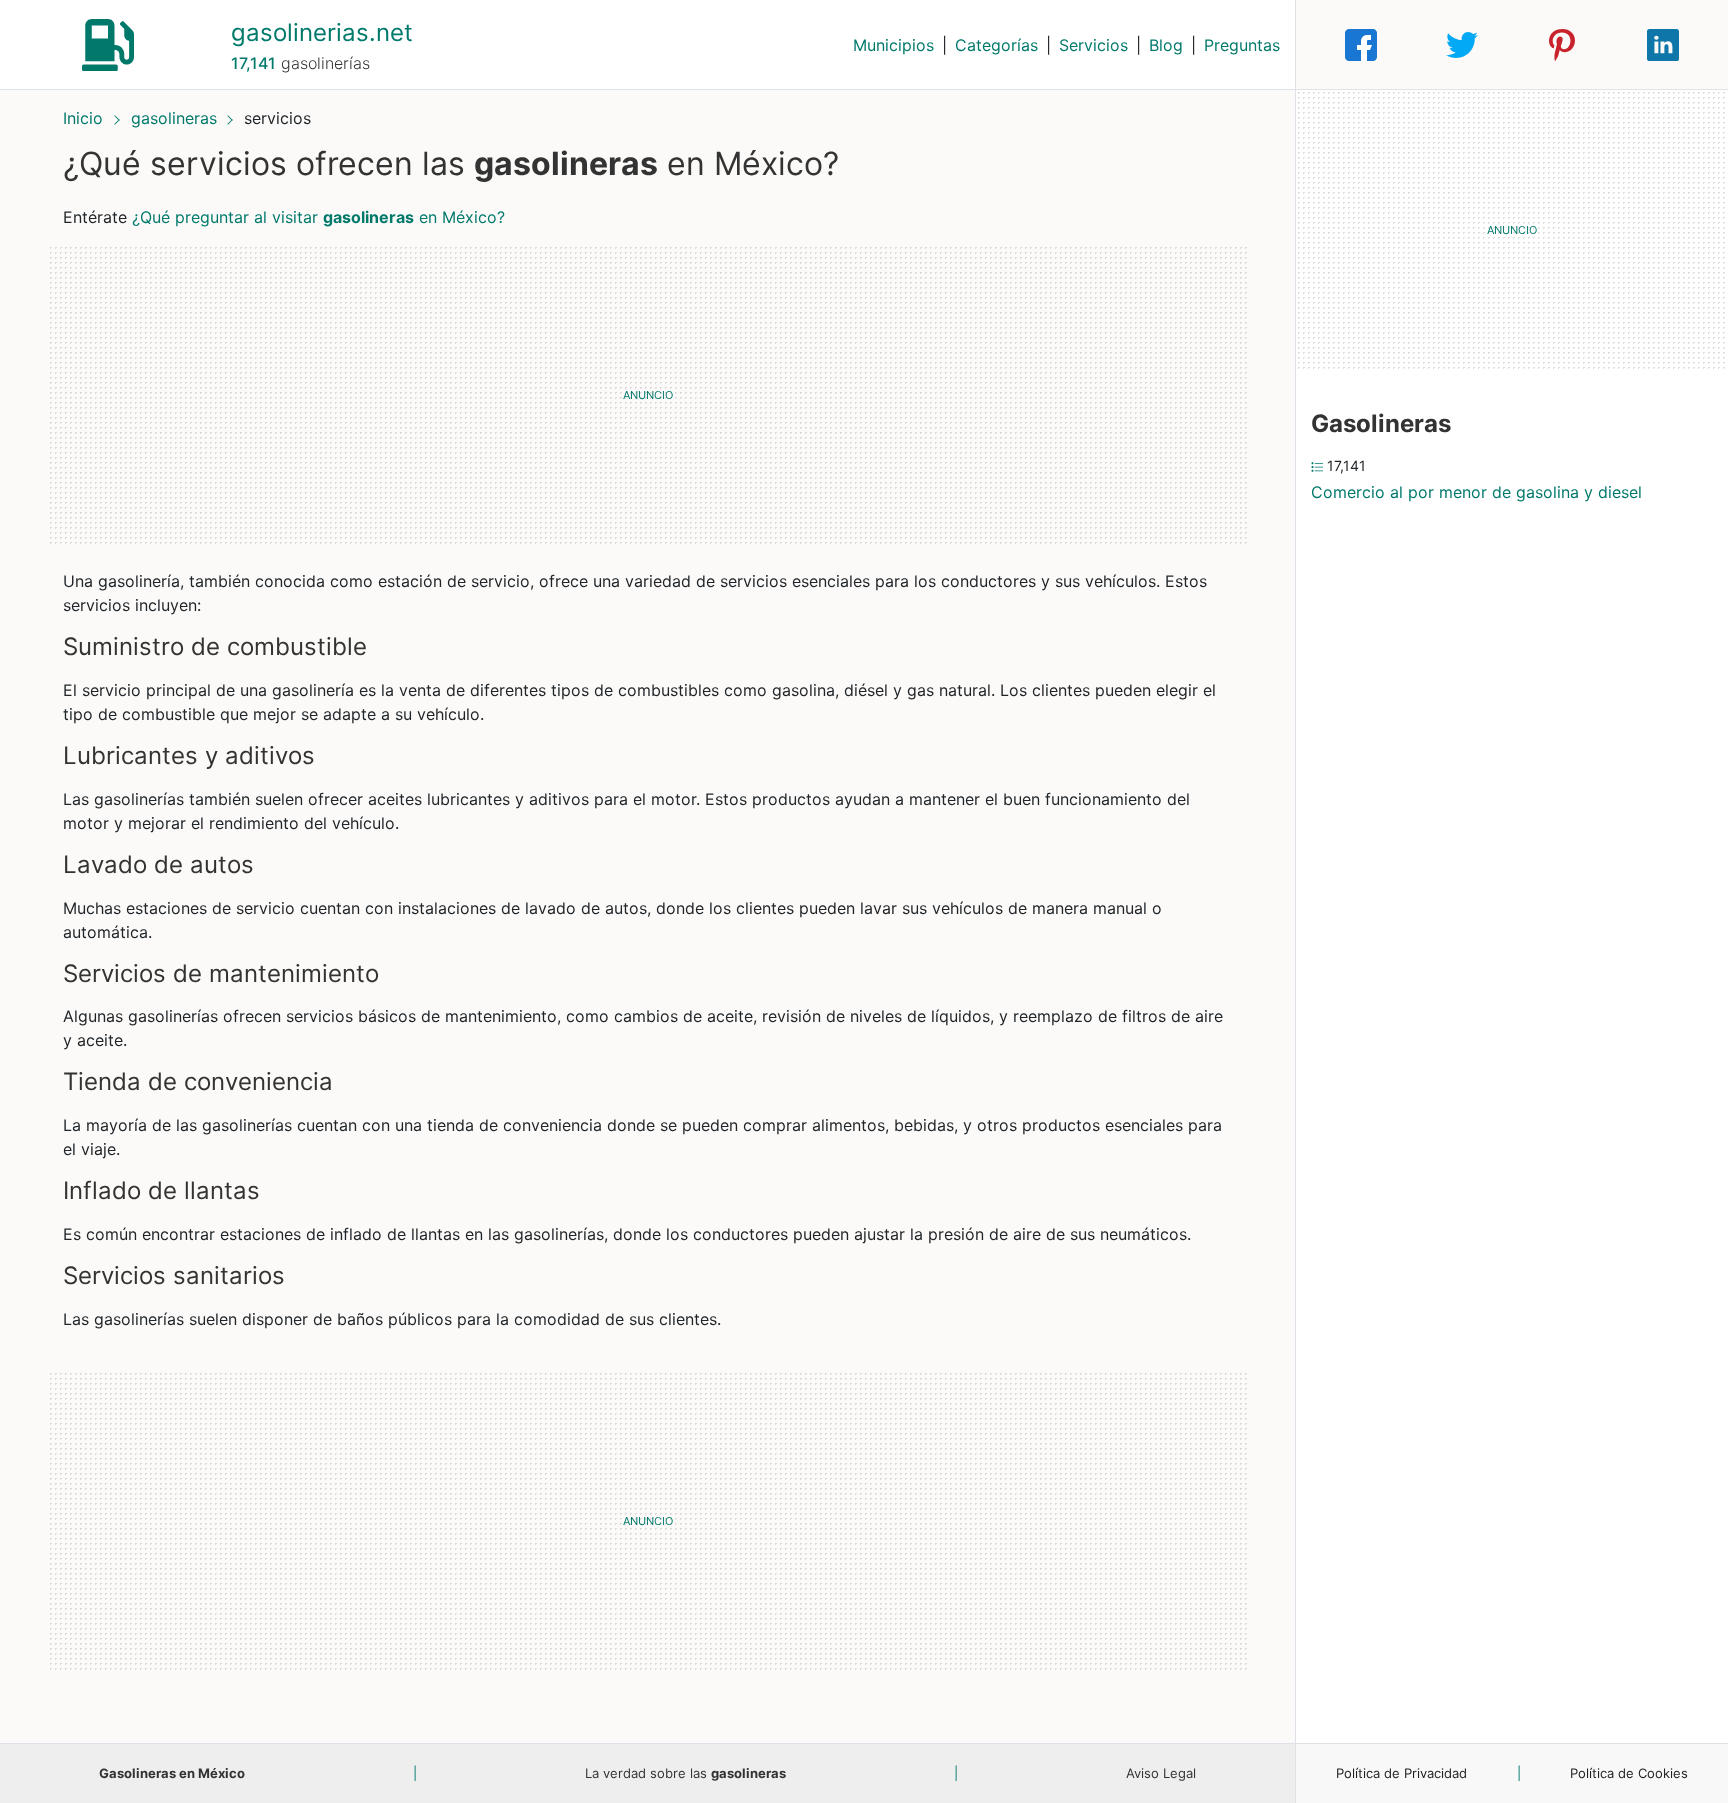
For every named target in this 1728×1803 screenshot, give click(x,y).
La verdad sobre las (685, 1773)
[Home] (108, 43)
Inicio (83, 118)
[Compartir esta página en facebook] (1361, 45)
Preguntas (1242, 45)
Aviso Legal (1161, 1773)
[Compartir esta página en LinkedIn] (1663, 45)
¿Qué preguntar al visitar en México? (318, 217)
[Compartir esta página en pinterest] (1562, 45)
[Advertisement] (647, 395)
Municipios (893, 45)
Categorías (996, 45)
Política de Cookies (1629, 1773)
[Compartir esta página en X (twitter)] (1462, 45)
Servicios (1093, 45)
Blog (1166, 45)
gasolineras (174, 118)
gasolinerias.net (322, 32)
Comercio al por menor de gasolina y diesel (1476, 492)
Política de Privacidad (1401, 1773)
